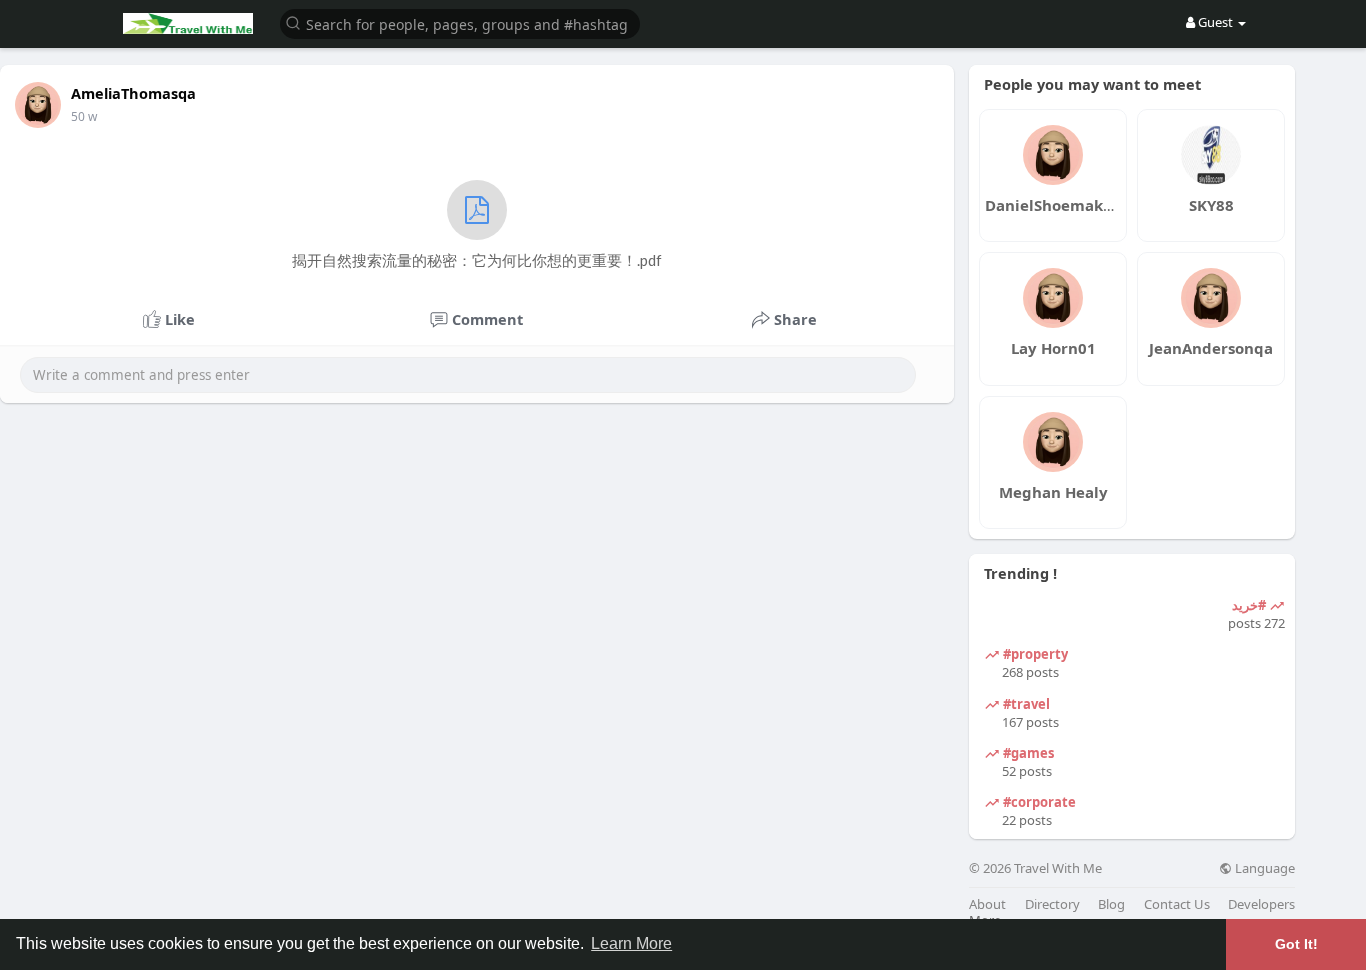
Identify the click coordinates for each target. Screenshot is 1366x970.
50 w (84, 116)
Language (1263, 868)
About (987, 904)
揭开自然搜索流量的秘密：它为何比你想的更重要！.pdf (477, 260)
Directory (1052, 904)
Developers (1261, 904)
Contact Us (1177, 904)
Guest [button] (1215, 22)
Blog (1111, 904)
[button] (460, 22)
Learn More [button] (631, 943)
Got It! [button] (1296, 944)
